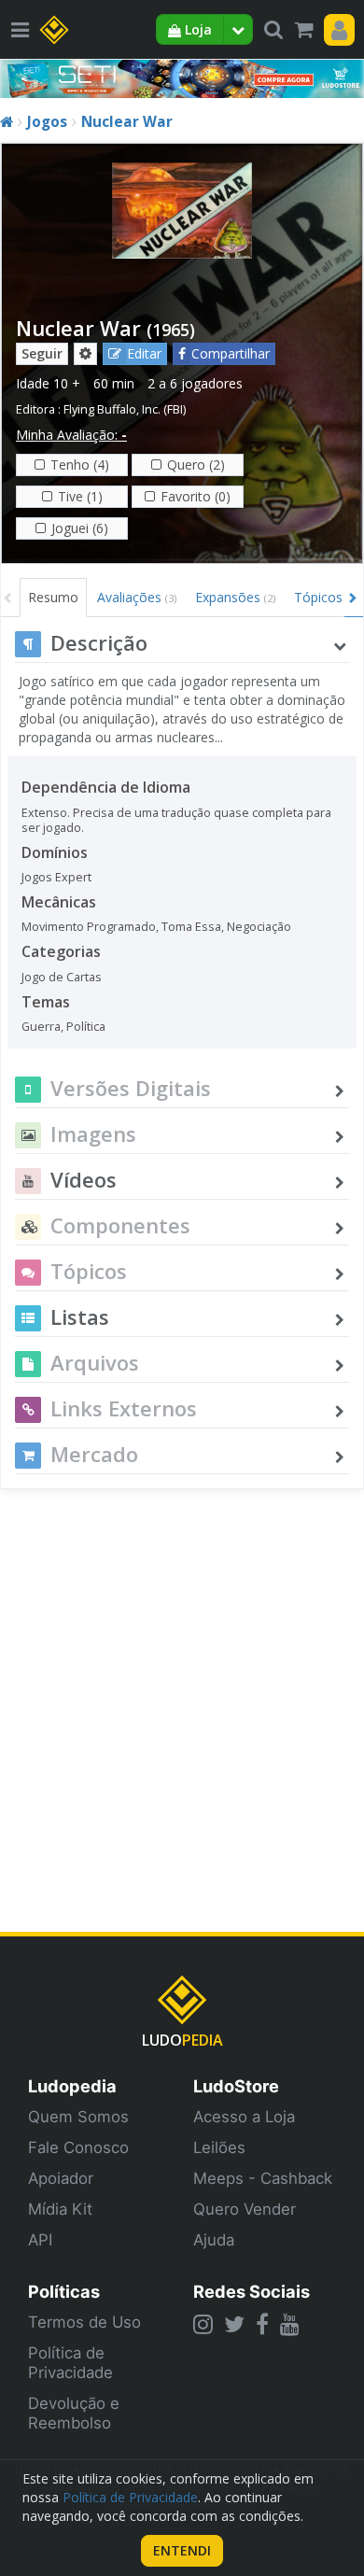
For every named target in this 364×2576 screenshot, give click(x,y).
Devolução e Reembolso (74, 2413)
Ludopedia (72, 2086)
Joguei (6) (80, 528)
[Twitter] (234, 2324)
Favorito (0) (196, 496)
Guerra (41, 1027)
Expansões (235, 597)
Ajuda (214, 2240)
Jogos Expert (56, 877)
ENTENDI (182, 2550)
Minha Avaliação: (71, 435)
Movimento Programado (89, 927)
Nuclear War (127, 122)
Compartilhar (231, 353)
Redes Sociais (252, 2291)
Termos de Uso (84, 2322)
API (40, 2240)
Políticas (64, 2291)
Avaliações (137, 597)
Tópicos (318, 597)
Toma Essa (191, 927)
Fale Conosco (78, 2147)
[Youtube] (290, 2324)
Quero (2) (196, 465)
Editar (144, 353)
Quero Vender (245, 2209)
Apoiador (61, 2178)
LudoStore (236, 2086)
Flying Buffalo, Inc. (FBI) (125, 409)
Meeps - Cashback (263, 2178)
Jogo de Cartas (62, 977)
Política (86, 1027)
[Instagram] (203, 2324)
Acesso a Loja (244, 2117)
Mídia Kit (60, 2209)
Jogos (47, 122)
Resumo (53, 597)
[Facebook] (262, 2324)
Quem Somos (78, 2117)
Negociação (259, 927)
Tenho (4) (80, 465)
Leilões (219, 2147)
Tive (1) (80, 496)
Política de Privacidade (70, 2363)
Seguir (42, 353)
